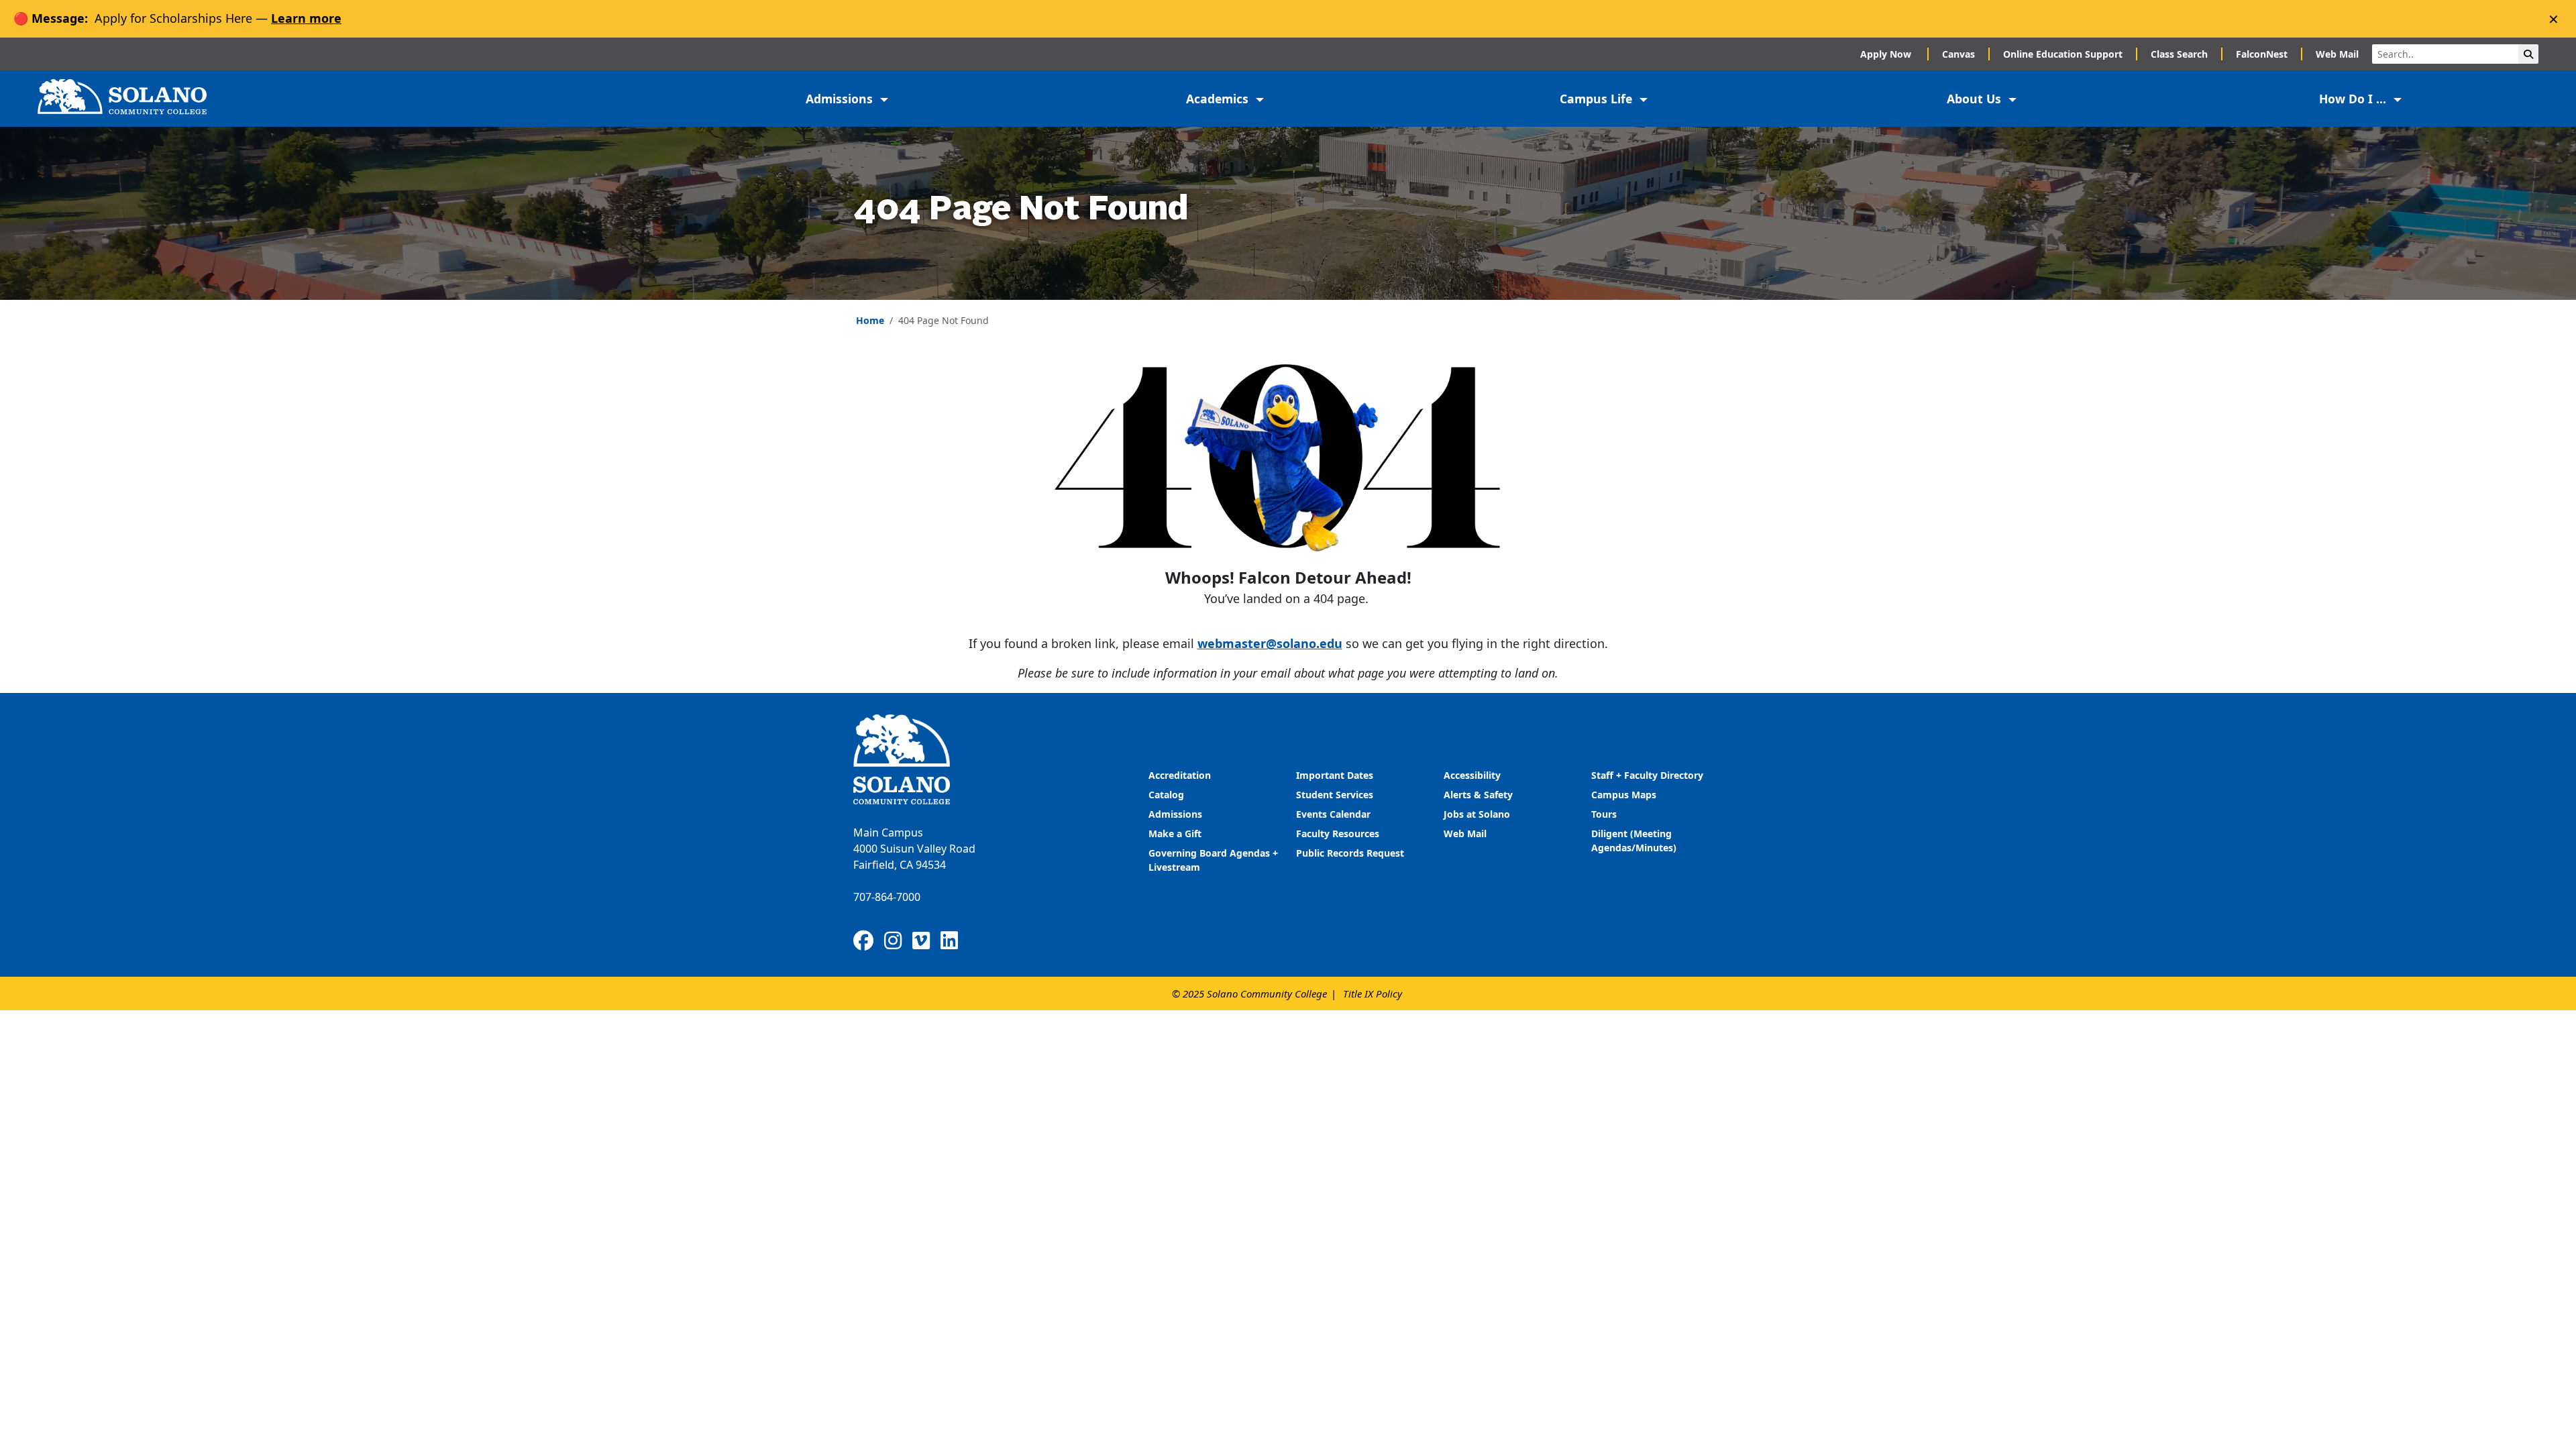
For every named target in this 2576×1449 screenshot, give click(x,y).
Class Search (2179, 54)
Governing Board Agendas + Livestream (1213, 860)
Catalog (1166, 795)
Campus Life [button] (1598, 99)
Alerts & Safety (1478, 795)
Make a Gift (1175, 834)
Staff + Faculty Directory (1647, 775)
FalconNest (2262, 54)
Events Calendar (1333, 814)
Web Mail (2337, 54)
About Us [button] (1976, 99)
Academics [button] (1219, 99)
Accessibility (1472, 775)
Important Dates (1335, 775)
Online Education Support (2063, 54)
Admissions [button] (841, 99)
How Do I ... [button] (2354, 99)
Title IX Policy (1373, 994)
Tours (1604, 814)
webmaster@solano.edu (1270, 643)
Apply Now (1887, 54)
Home (870, 320)
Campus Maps (1624, 795)
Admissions (1177, 814)
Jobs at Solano (1477, 814)
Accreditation (1180, 775)
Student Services (1335, 795)
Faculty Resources (1338, 834)
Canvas (1958, 54)
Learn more (306, 18)
